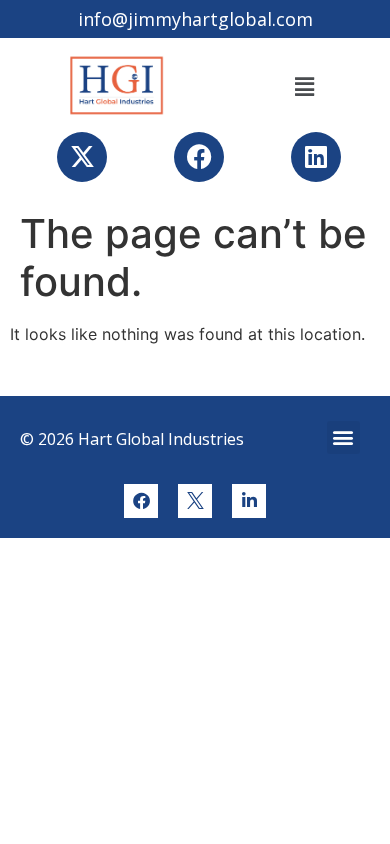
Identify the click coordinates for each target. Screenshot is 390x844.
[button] (304, 86)
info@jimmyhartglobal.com (195, 19)
